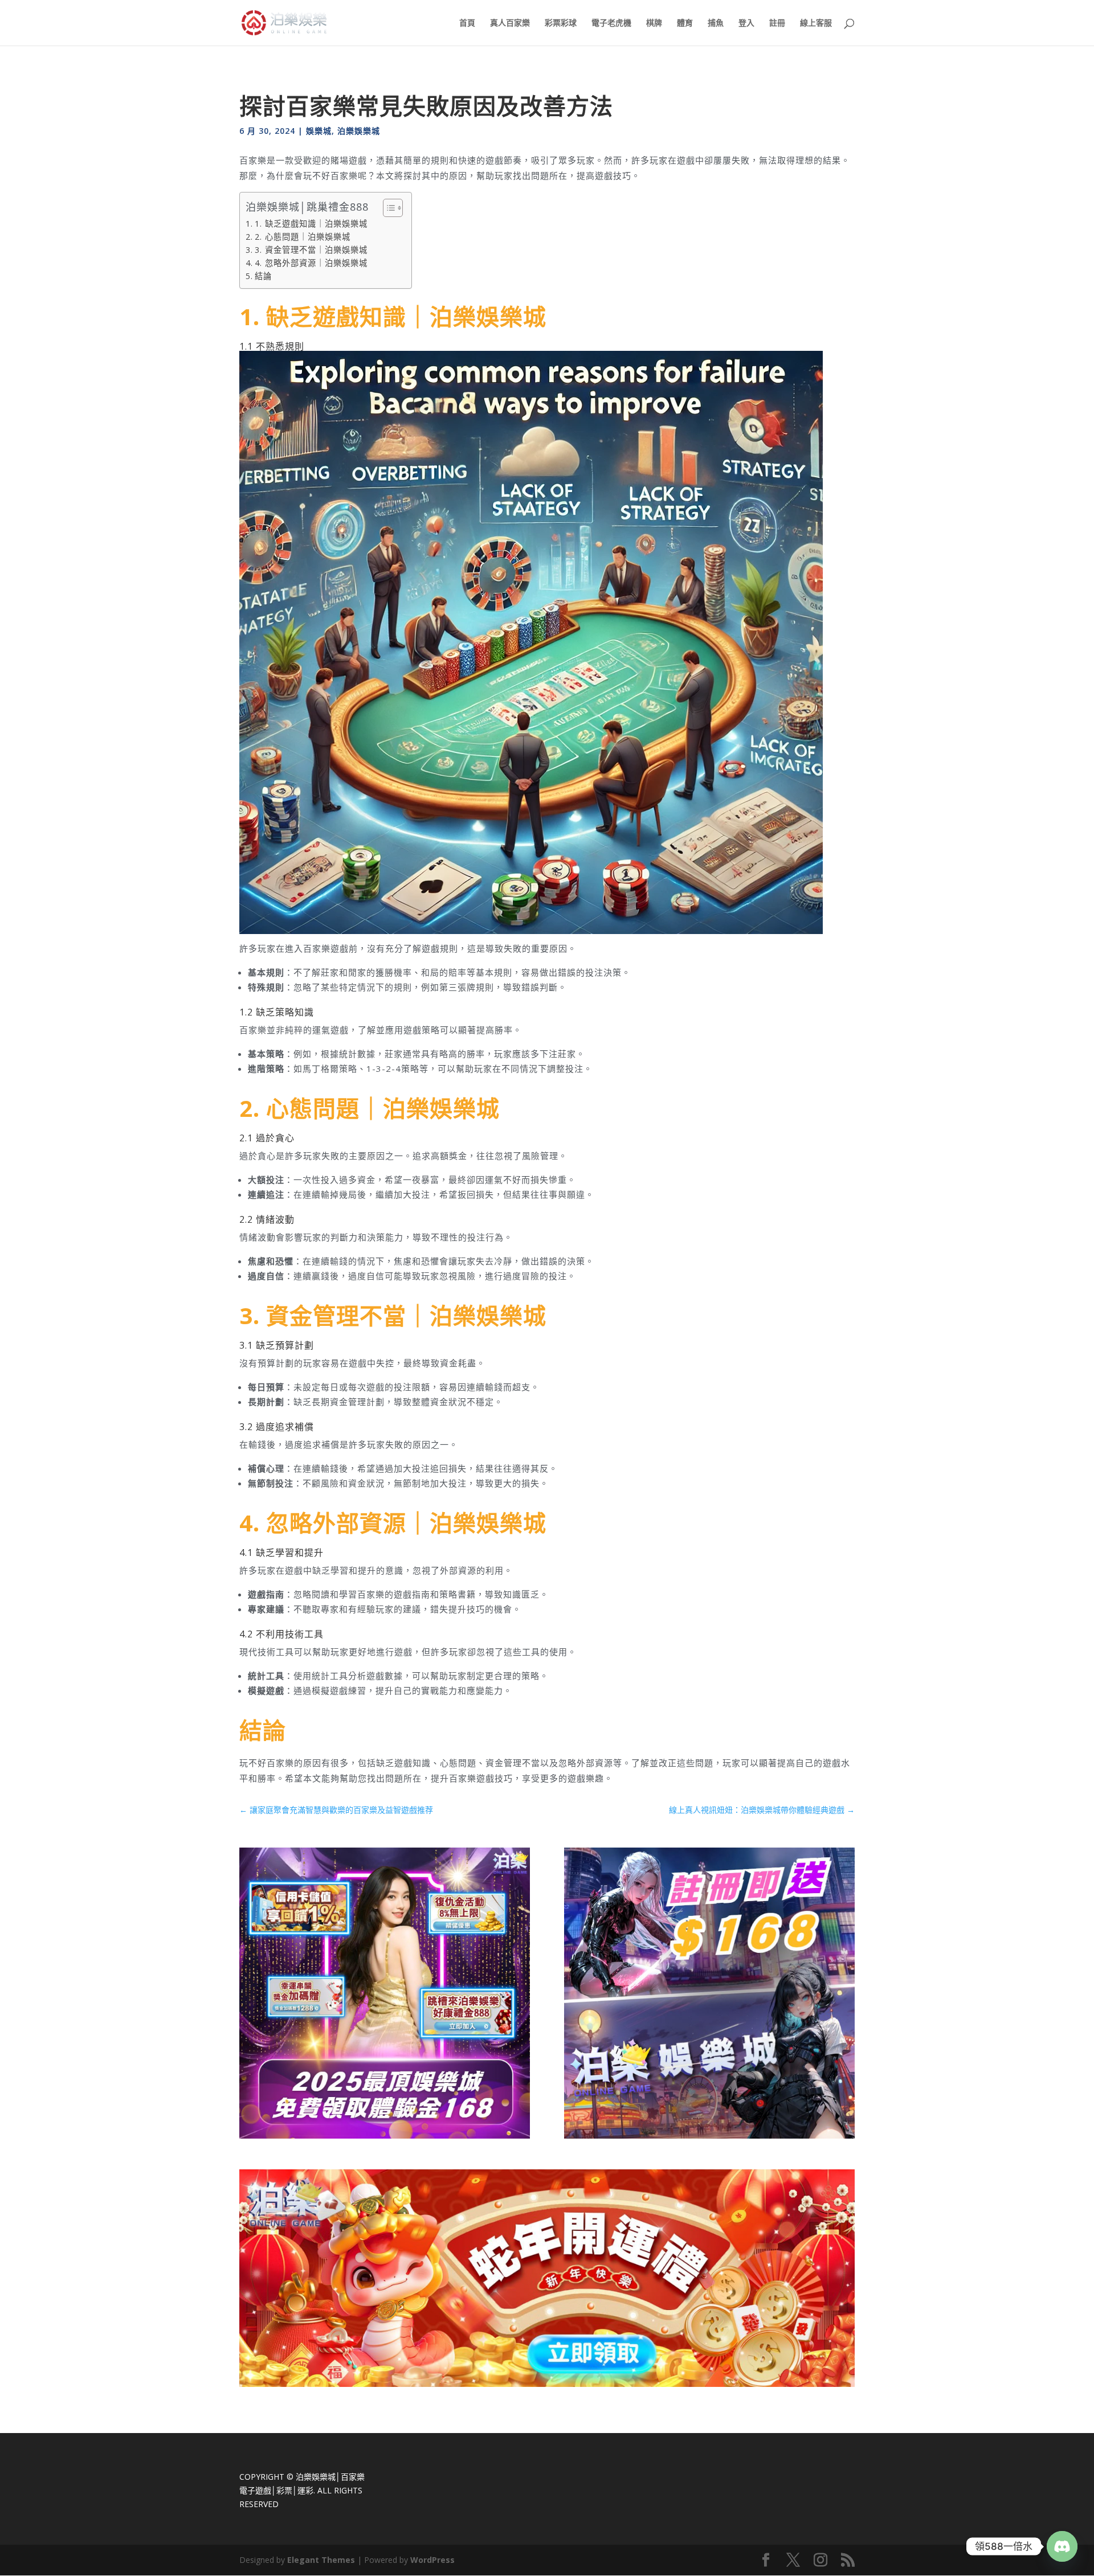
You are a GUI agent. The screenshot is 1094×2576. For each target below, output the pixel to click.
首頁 (467, 23)
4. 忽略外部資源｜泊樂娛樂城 (311, 263)
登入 (746, 23)
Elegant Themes (321, 2560)
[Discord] (1062, 2546)
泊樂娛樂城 (359, 131)
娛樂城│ (326, 2477)
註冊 (777, 23)
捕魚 (716, 23)
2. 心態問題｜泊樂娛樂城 (303, 237)
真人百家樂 (510, 23)
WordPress (432, 2560)
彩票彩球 (561, 23)
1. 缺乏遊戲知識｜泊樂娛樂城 (311, 224)
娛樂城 (319, 131)
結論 (263, 276)
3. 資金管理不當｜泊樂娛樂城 (311, 250)
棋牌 (654, 23)
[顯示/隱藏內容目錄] (387, 208)
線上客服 (816, 23)
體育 (685, 23)
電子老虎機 (611, 23)
